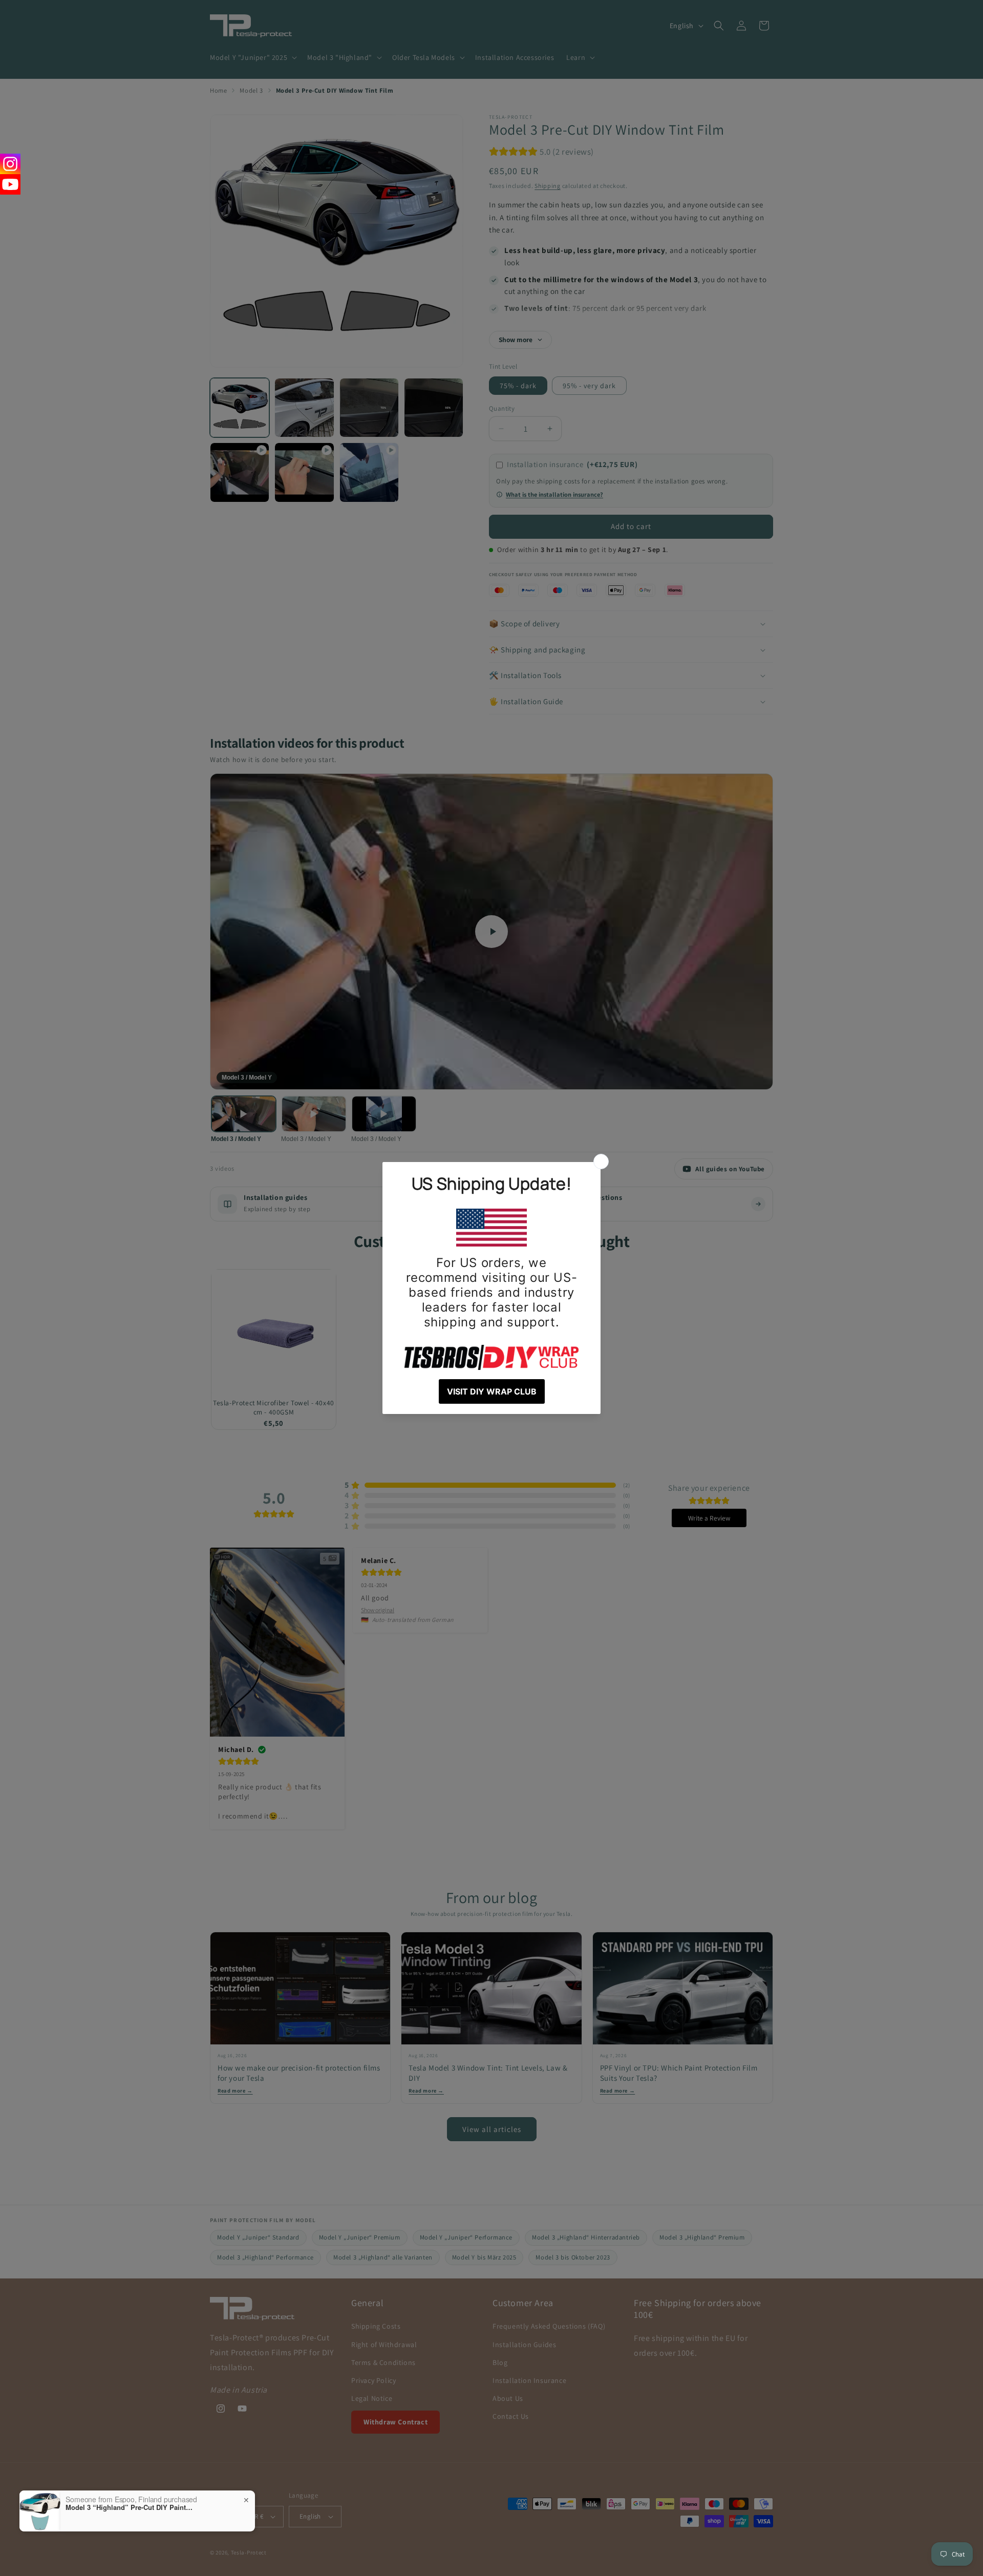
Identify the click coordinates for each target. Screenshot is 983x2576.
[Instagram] (10, 164)
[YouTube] (10, 184)
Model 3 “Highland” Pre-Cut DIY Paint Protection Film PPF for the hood (130, 2507)
